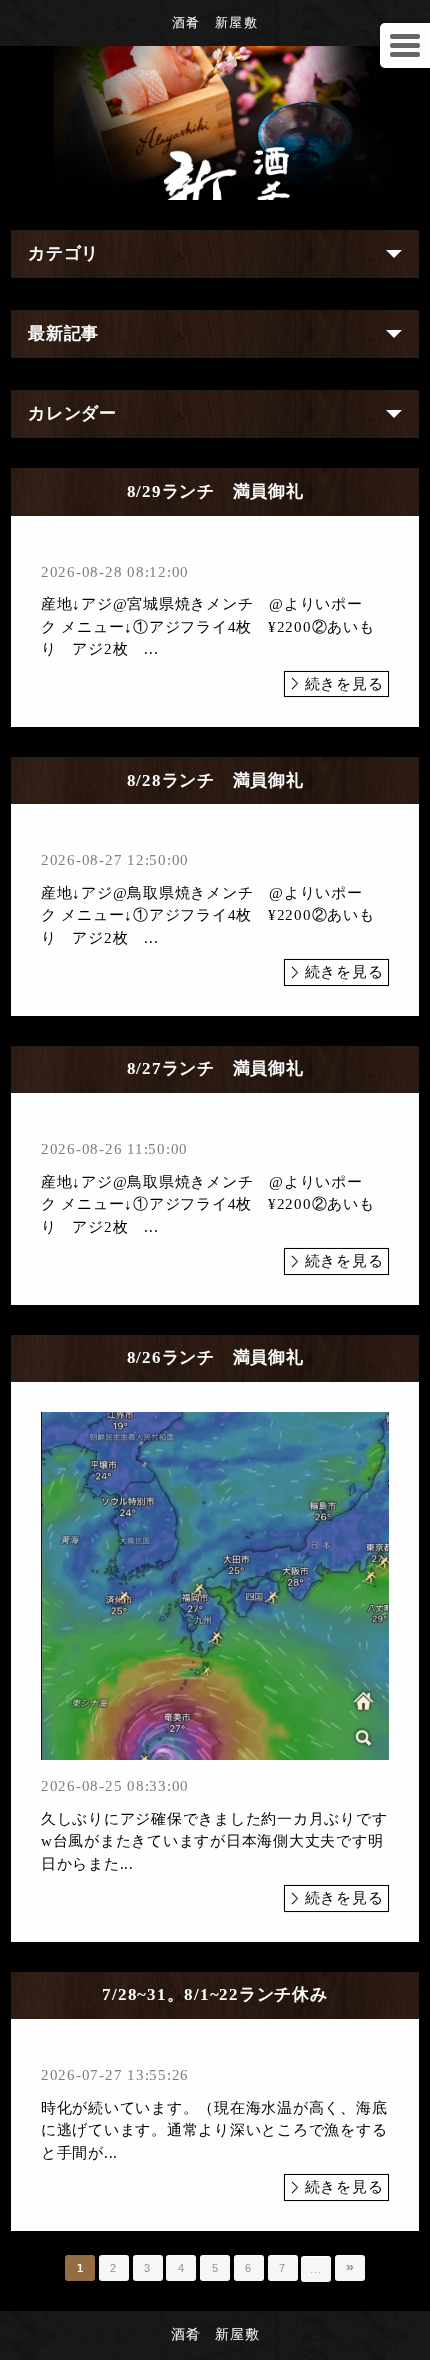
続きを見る (344, 684)
